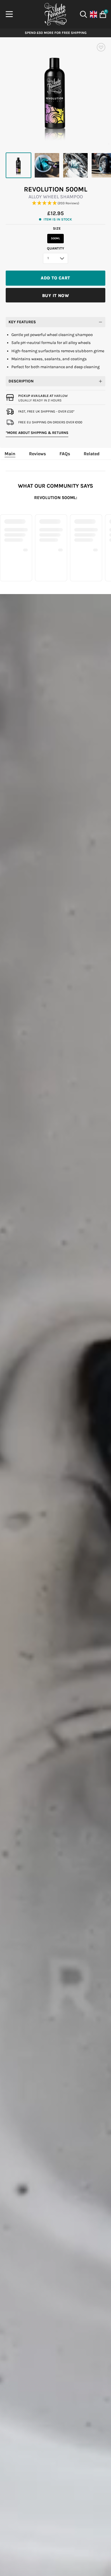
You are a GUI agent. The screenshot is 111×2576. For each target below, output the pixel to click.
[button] (55, 203)
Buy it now (55, 296)
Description (21, 381)
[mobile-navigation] (9, 14)
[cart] (102, 14)
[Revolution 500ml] (18, 165)
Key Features (22, 322)
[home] (55, 14)
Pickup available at (43, 396)
